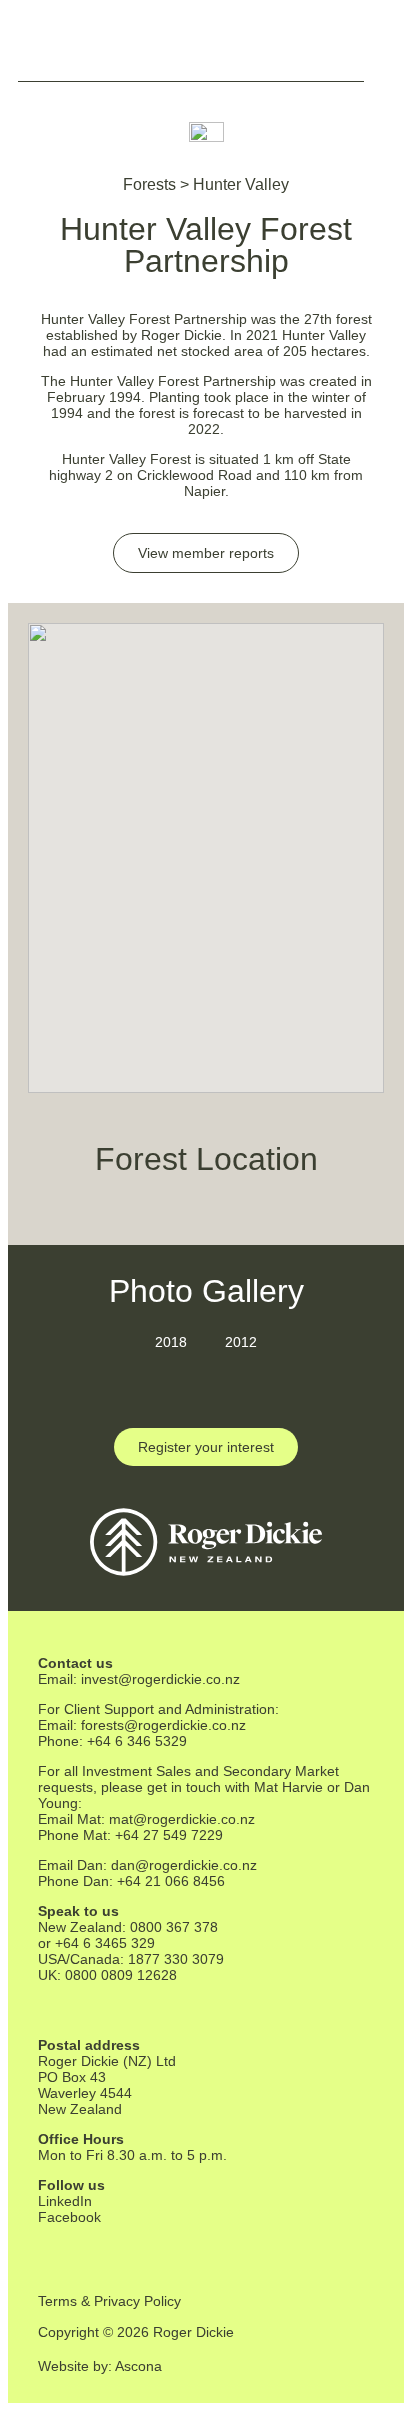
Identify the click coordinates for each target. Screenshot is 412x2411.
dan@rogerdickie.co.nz (184, 1865)
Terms (57, 2301)
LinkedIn (65, 2201)
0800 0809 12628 (121, 1975)
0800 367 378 (174, 1927)
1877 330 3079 (176, 1959)
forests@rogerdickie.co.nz (163, 1725)
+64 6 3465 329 (105, 1943)
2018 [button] (171, 1342)
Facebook (69, 2217)
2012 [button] (241, 1342)
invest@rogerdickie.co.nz (160, 1679)
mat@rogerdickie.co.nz (182, 1819)
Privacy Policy (137, 2301)
